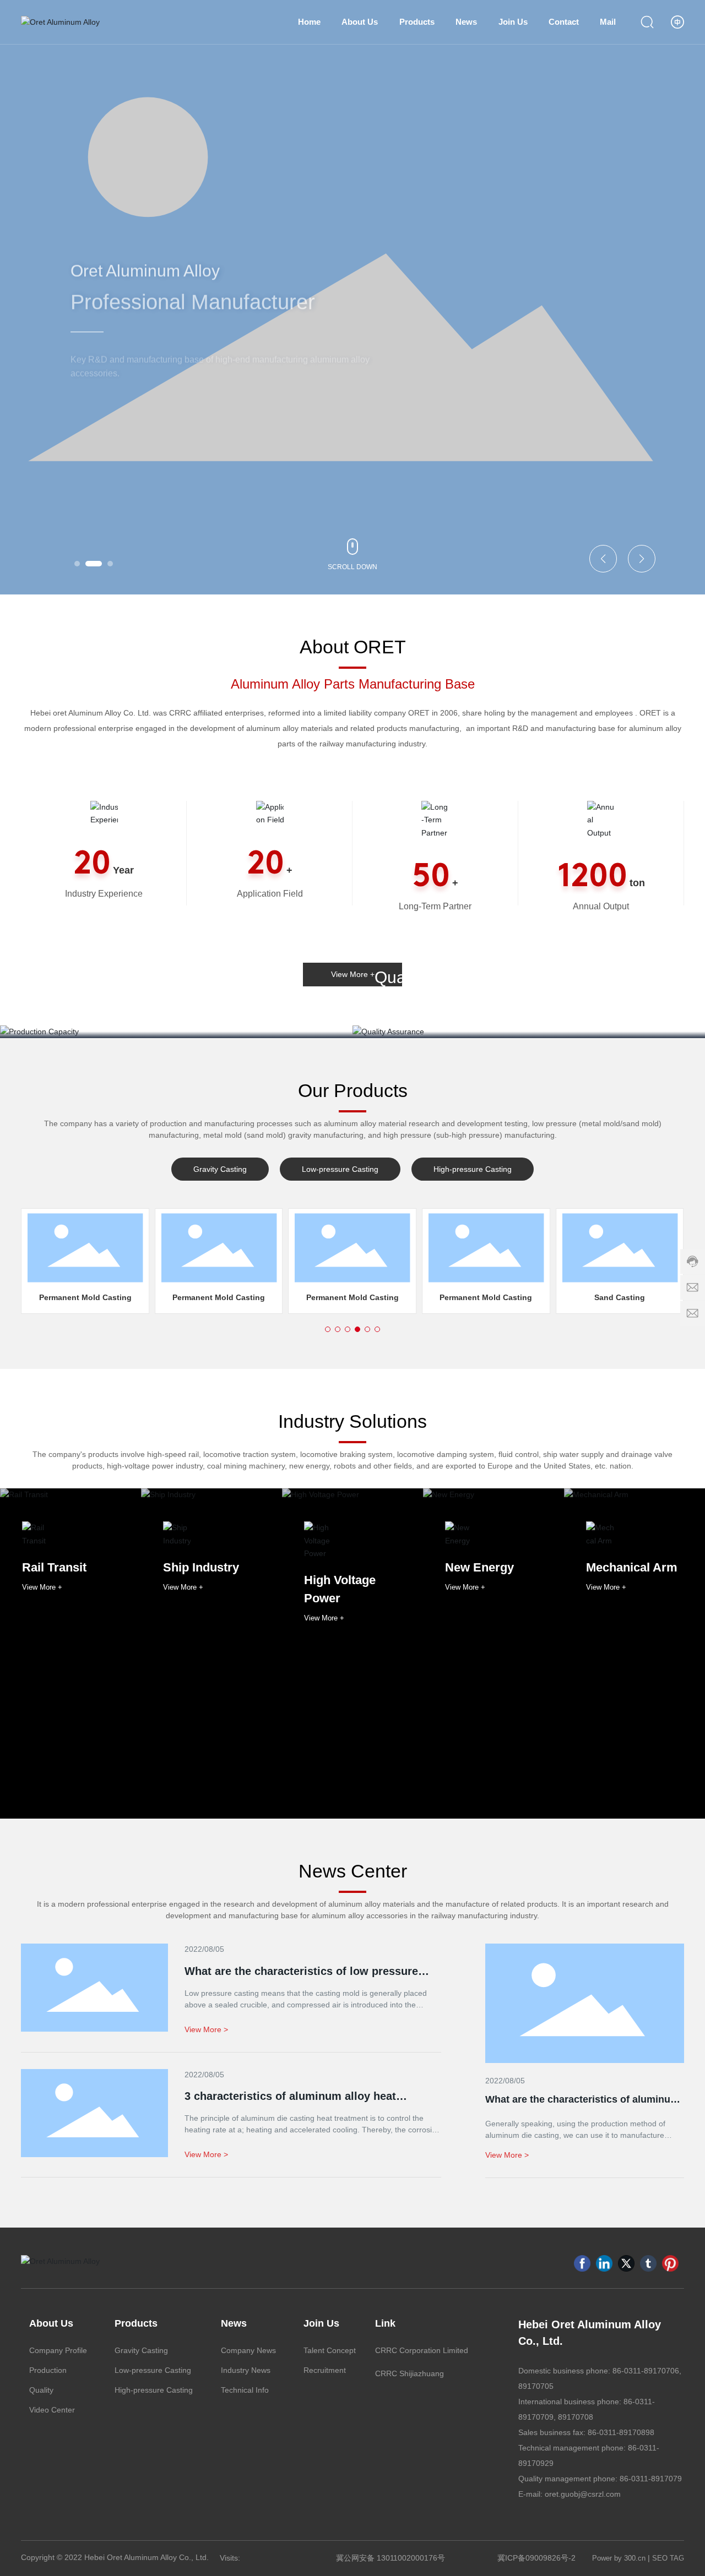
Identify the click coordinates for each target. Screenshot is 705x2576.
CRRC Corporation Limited (422, 2350)
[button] (77, 564)
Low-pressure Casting (340, 1169)
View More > (507, 2155)
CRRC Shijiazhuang (410, 2373)
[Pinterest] (670, 2263)
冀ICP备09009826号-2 (536, 2558)
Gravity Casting (220, 1169)
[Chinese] (677, 22)
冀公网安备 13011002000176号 (391, 2558)
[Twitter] (626, 2263)
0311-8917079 (657, 2479)
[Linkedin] (604, 2263)
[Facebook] (582, 2263)
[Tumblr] (648, 2263)
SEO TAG (668, 2558)
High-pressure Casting (473, 1169)
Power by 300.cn (619, 2558)
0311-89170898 (627, 2432)
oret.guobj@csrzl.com (583, 2494)
